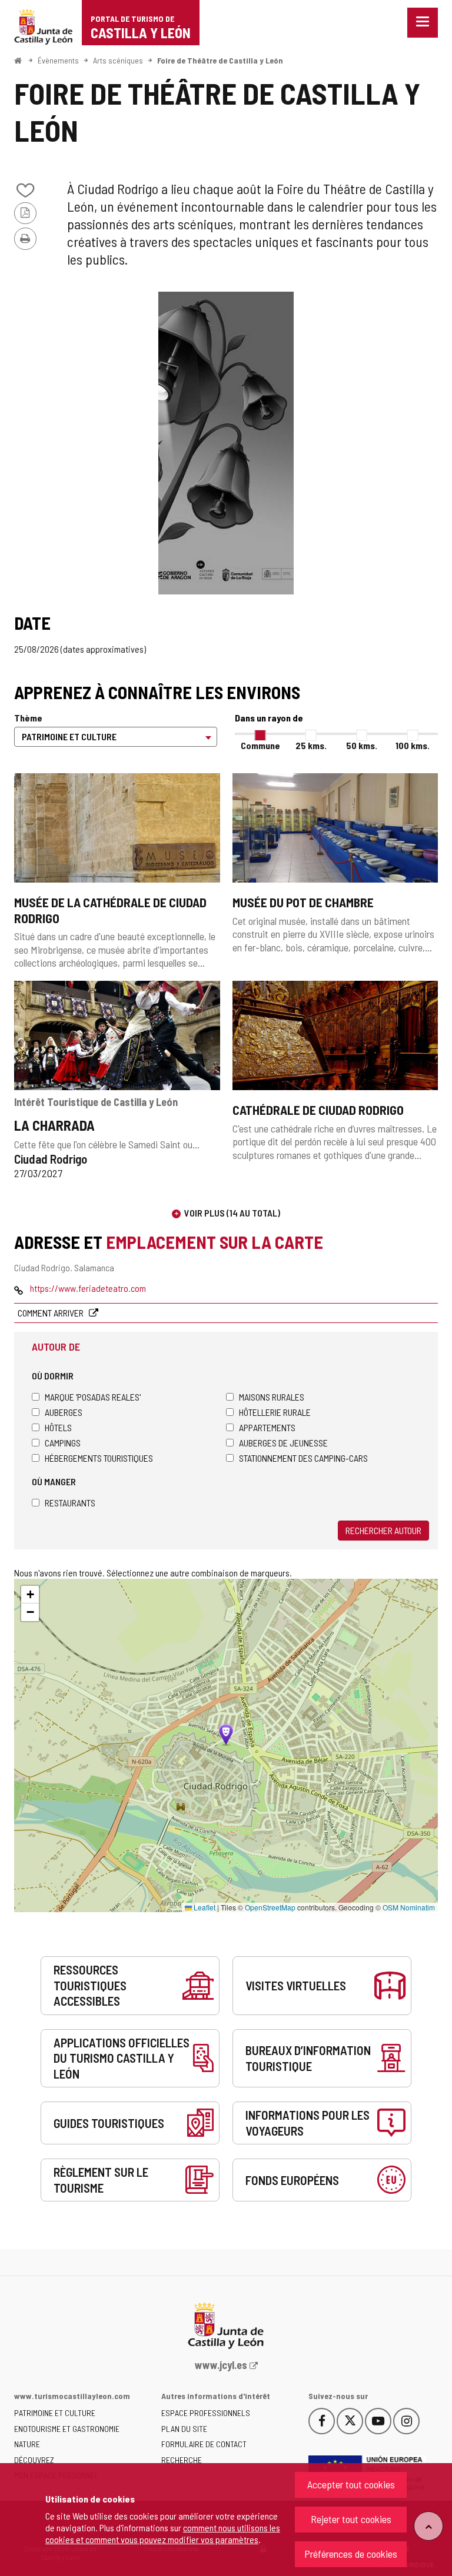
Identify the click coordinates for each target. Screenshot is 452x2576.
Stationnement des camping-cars (303, 1458)
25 (311, 745)
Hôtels (58, 1427)
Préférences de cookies (351, 2554)
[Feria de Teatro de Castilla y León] (226, 443)
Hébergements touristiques (99, 1458)
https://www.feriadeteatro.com (88, 1288)
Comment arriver (51, 1313)
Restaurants (70, 1503)
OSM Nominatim (409, 1907)
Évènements (58, 60)
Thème (28, 718)
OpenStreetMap (270, 1907)
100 (413, 745)
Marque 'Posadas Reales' (93, 1397)
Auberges (64, 1412)
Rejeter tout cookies (351, 2519)
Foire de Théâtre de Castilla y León (220, 60)
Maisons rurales (272, 1397)
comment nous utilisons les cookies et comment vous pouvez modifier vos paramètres (163, 2533)
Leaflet (204, 1907)
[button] (30, 1595)
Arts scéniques (118, 60)
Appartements (267, 1427)
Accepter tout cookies (351, 2484)
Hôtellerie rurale (275, 1412)
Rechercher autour (383, 1530)
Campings (63, 1443)
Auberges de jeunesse (283, 1443)
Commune (260, 745)
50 (362, 745)
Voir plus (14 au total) (232, 1213)
